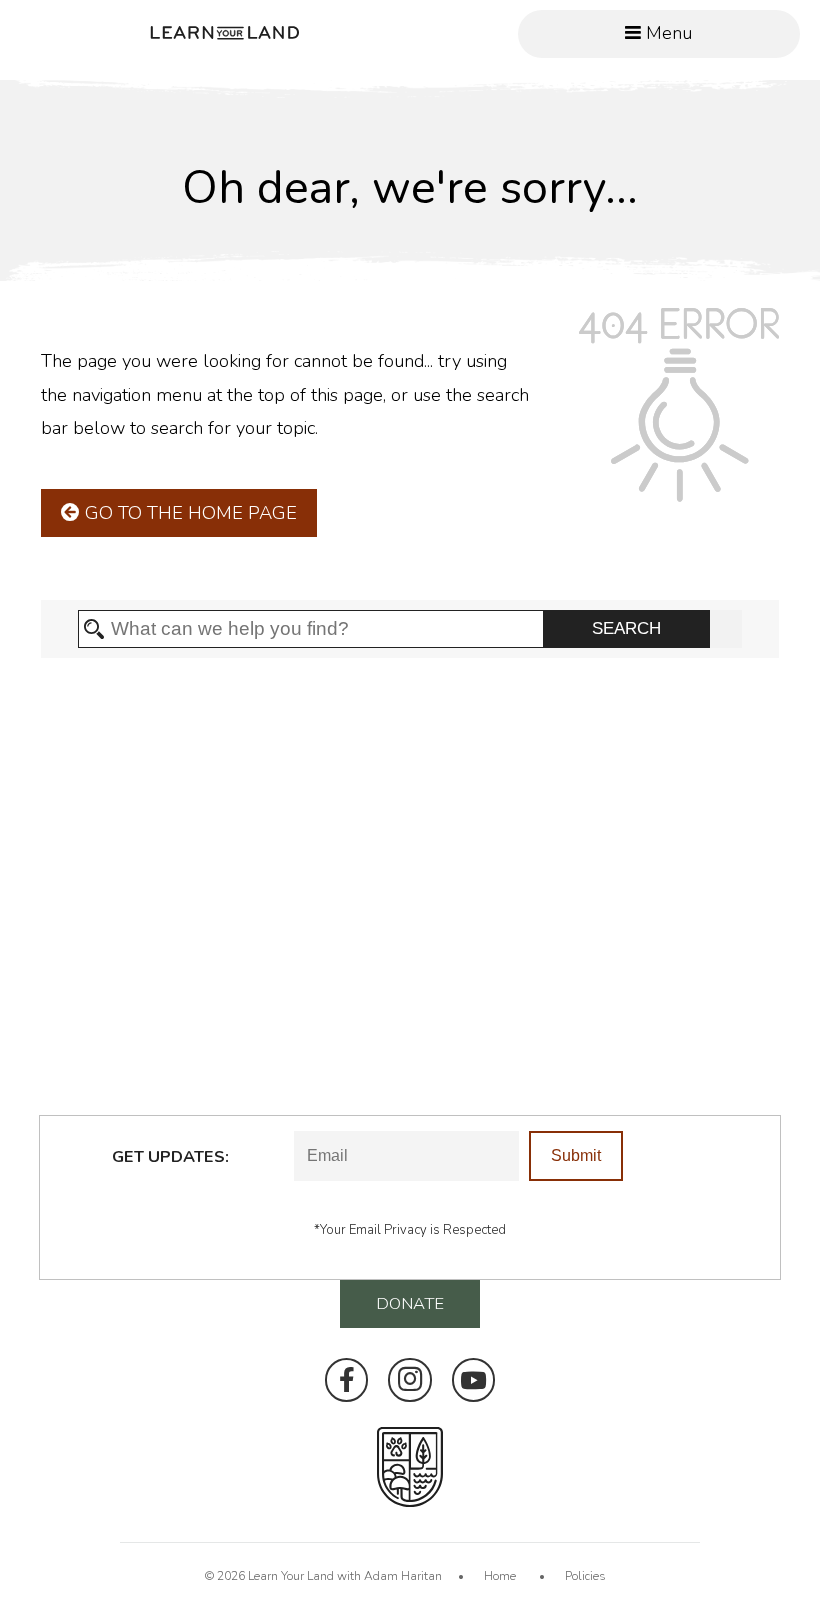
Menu (666, 33)
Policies (585, 1576)
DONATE (410, 1303)
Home (500, 1576)
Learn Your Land (291, 1576)
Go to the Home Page (188, 513)
